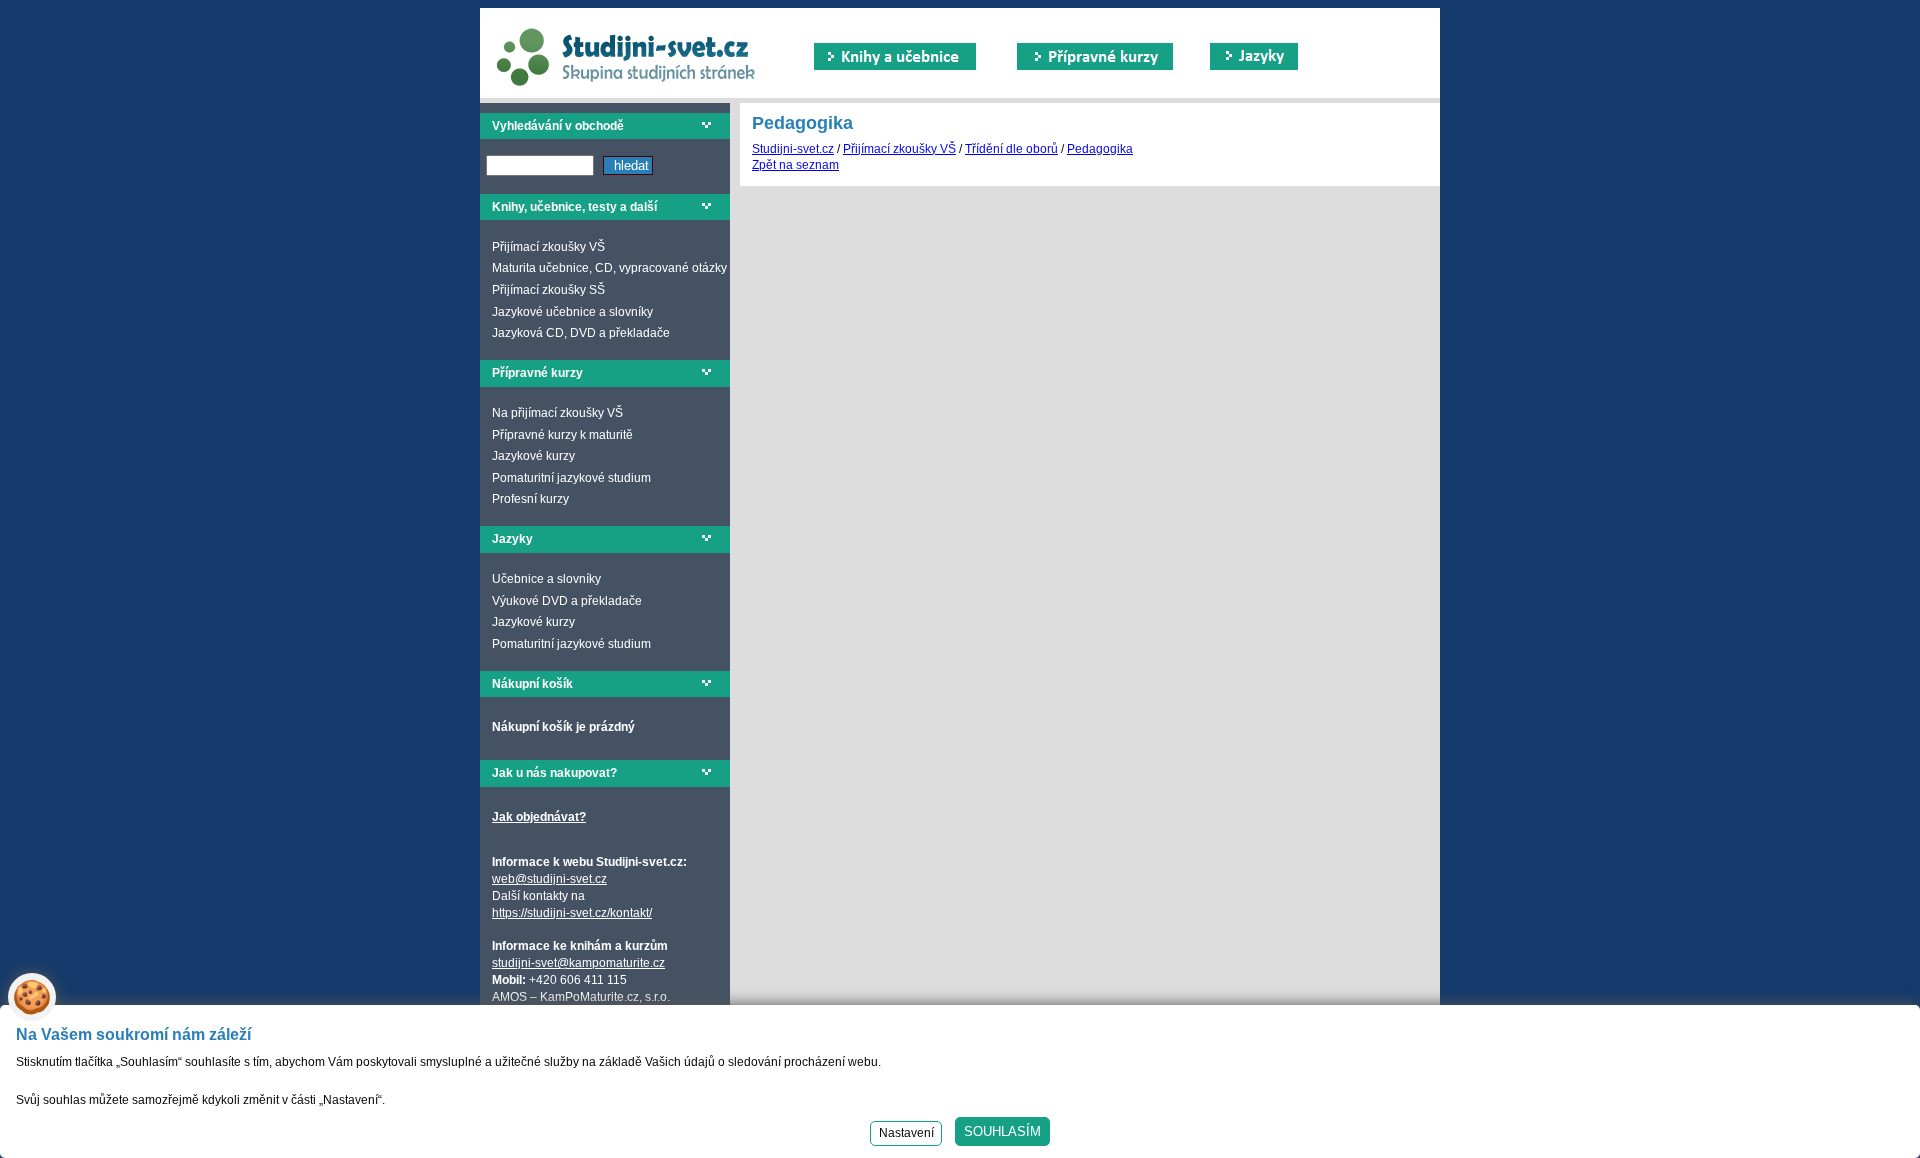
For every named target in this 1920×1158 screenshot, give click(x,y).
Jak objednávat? (539, 817)
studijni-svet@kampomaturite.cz (578, 963)
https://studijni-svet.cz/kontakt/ (572, 913)
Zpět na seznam (795, 165)
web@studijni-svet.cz (549, 879)
